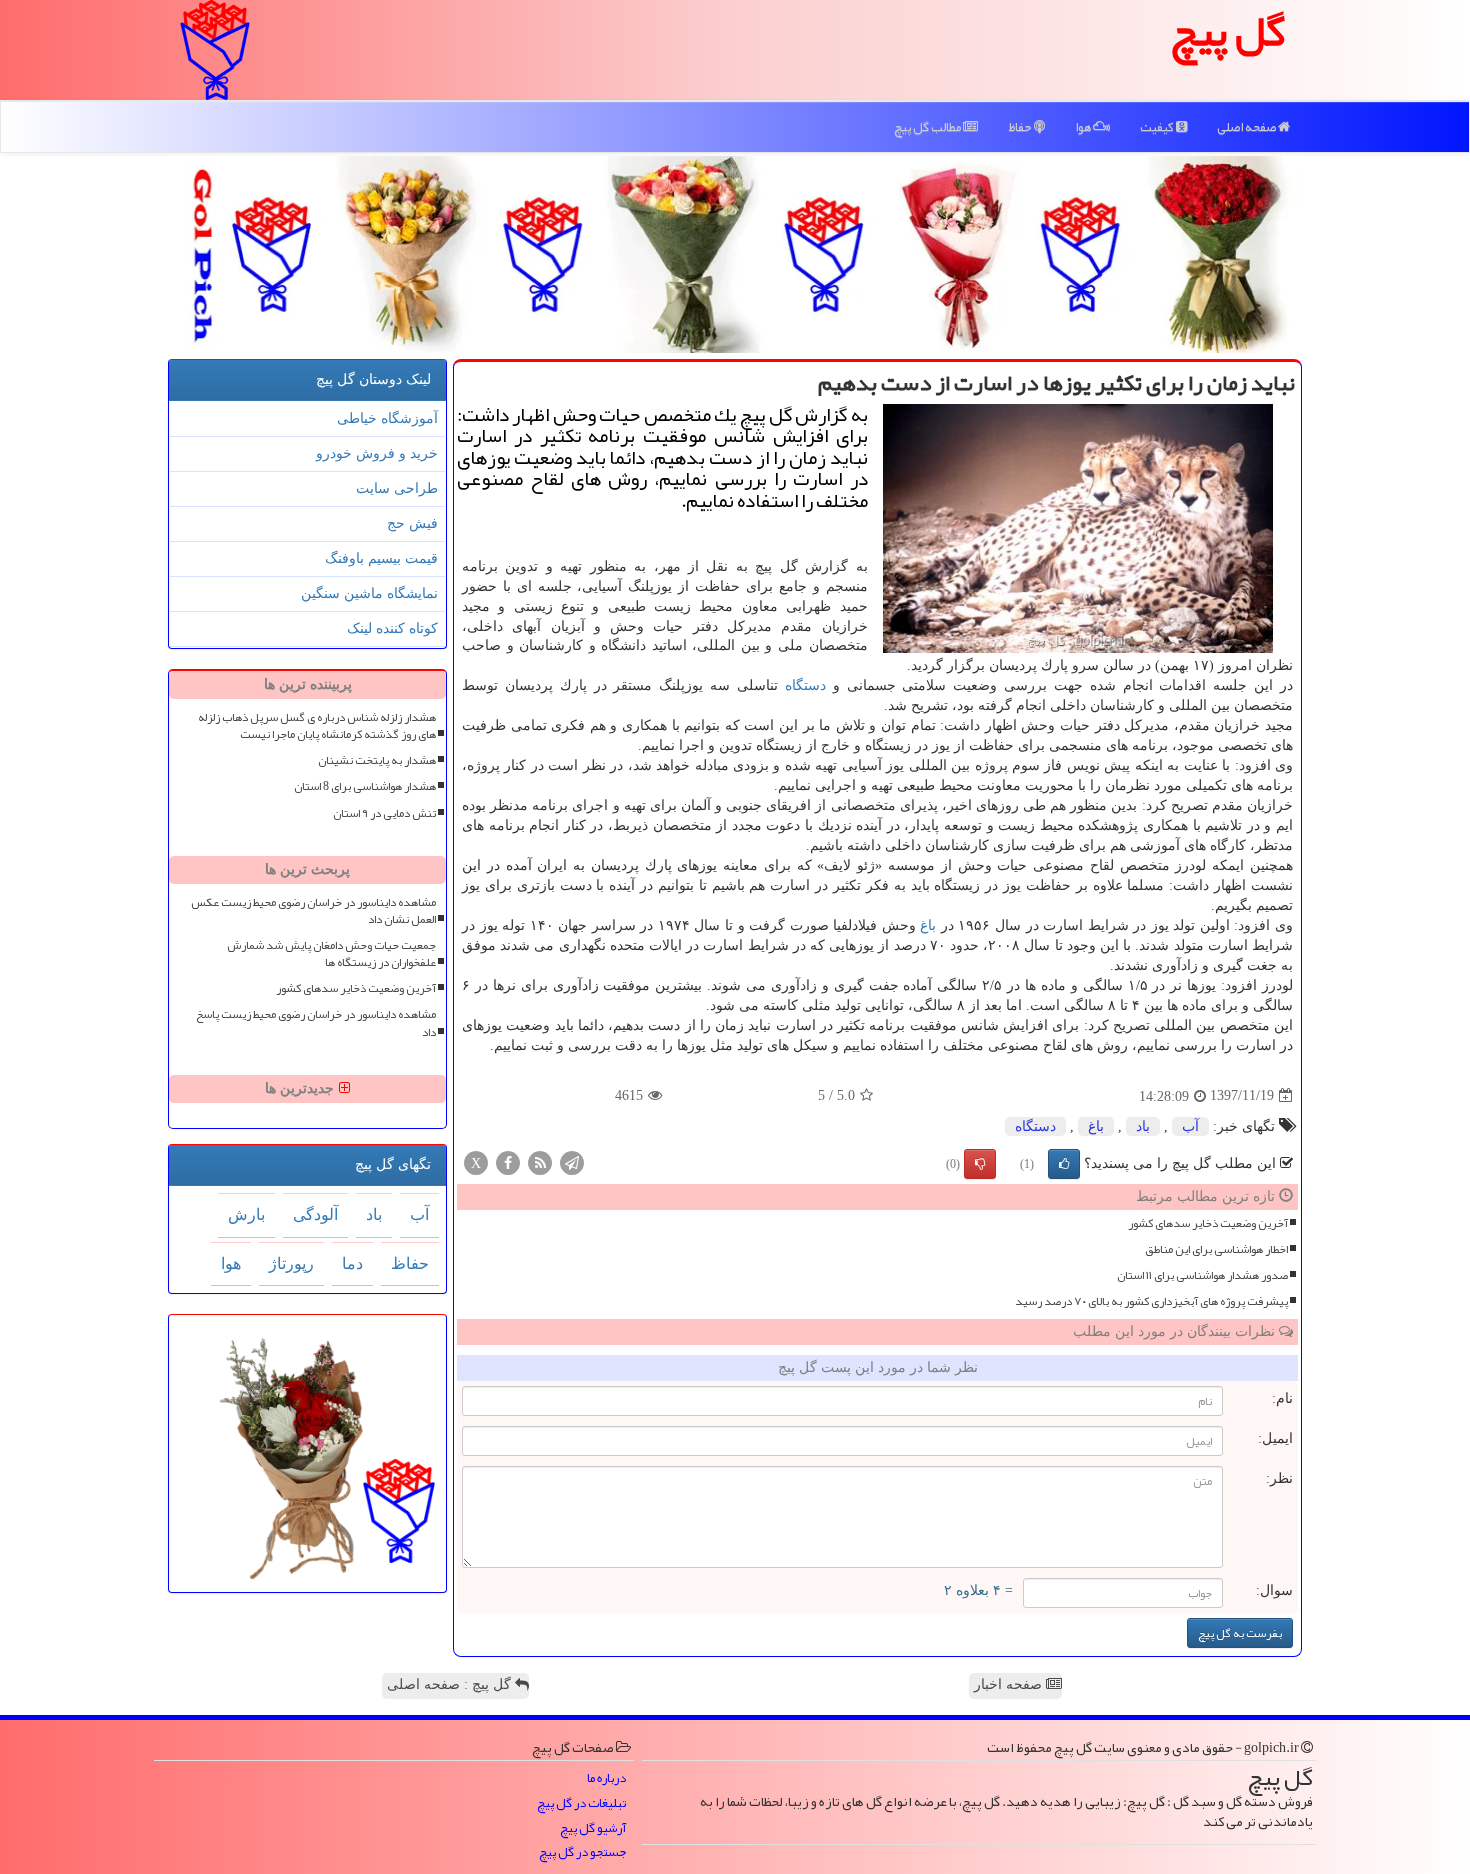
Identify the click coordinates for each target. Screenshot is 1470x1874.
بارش (246, 1214)
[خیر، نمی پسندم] (980, 1164)
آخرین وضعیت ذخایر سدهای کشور (1208, 1223)
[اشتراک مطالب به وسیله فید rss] (540, 1161)
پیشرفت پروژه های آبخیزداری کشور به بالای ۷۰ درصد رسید (1151, 1301)
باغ (928, 925)
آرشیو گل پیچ (593, 1828)
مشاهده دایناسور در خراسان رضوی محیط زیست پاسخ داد (316, 1023)
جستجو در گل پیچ (582, 1852)
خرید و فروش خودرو (377, 453)
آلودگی (315, 1214)
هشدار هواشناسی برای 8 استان (365, 786)
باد (1143, 1126)
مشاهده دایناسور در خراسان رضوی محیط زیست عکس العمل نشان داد (313, 911)
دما (352, 1263)
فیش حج (412, 523)
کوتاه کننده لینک (392, 628)
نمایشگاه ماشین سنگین (369, 593)
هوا (1084, 127)
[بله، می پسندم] (1064, 1164)
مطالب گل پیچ (928, 127)
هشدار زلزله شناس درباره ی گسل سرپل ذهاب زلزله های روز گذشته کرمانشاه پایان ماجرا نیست (317, 726)
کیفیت (1158, 127)
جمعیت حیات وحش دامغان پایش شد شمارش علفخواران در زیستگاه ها (331, 954)
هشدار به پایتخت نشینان (377, 760)
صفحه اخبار (1010, 1684)
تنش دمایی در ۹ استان (384, 813)
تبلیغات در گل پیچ (581, 1803)
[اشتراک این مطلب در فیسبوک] (508, 1161)
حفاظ (1021, 127)
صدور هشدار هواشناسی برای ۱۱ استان (1202, 1275)
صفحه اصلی (1247, 127)
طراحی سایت (397, 488)
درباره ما (606, 1778)
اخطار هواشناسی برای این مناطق (1216, 1249)
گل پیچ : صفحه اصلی (451, 1684)
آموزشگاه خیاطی (387, 418)
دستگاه (805, 685)
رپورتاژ (291, 1263)
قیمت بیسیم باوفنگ (381, 558)
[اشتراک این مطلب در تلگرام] (572, 1161)
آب (1190, 1126)
